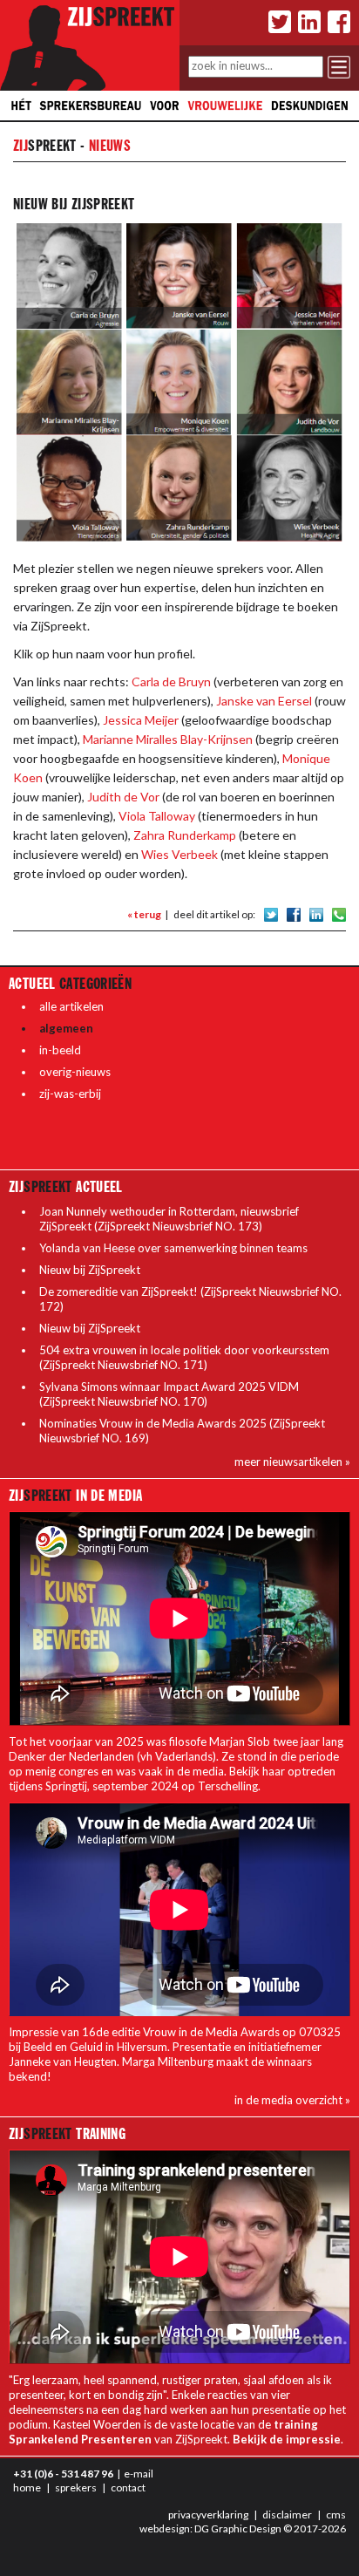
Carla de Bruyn (171, 681)
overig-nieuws (75, 1072)
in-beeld (60, 1050)
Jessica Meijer (141, 720)
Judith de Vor (123, 797)
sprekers (76, 2487)
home (27, 2487)
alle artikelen (71, 1006)
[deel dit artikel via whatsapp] (339, 913)
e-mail (139, 2474)
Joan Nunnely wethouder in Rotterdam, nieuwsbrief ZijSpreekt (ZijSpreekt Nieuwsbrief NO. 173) (169, 1219)
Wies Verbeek (179, 854)
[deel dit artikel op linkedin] (316, 913)
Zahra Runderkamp (185, 835)
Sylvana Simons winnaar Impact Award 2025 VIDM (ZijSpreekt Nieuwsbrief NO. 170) (169, 1394)
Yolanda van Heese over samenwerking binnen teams (173, 1248)
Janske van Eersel (264, 701)
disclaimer (287, 2515)
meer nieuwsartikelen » (292, 1462)
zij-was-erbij (70, 1094)
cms (336, 2515)
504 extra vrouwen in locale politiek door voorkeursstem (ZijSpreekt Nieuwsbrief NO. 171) (184, 1357)
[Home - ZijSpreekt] (90, 44)
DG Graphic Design (238, 2528)
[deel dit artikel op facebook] (294, 913)
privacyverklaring (208, 2515)
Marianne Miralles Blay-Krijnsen (168, 739)
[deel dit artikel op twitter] (271, 913)
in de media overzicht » (292, 2100)
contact (128, 2487)
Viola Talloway (157, 816)
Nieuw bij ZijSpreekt (90, 1270)
